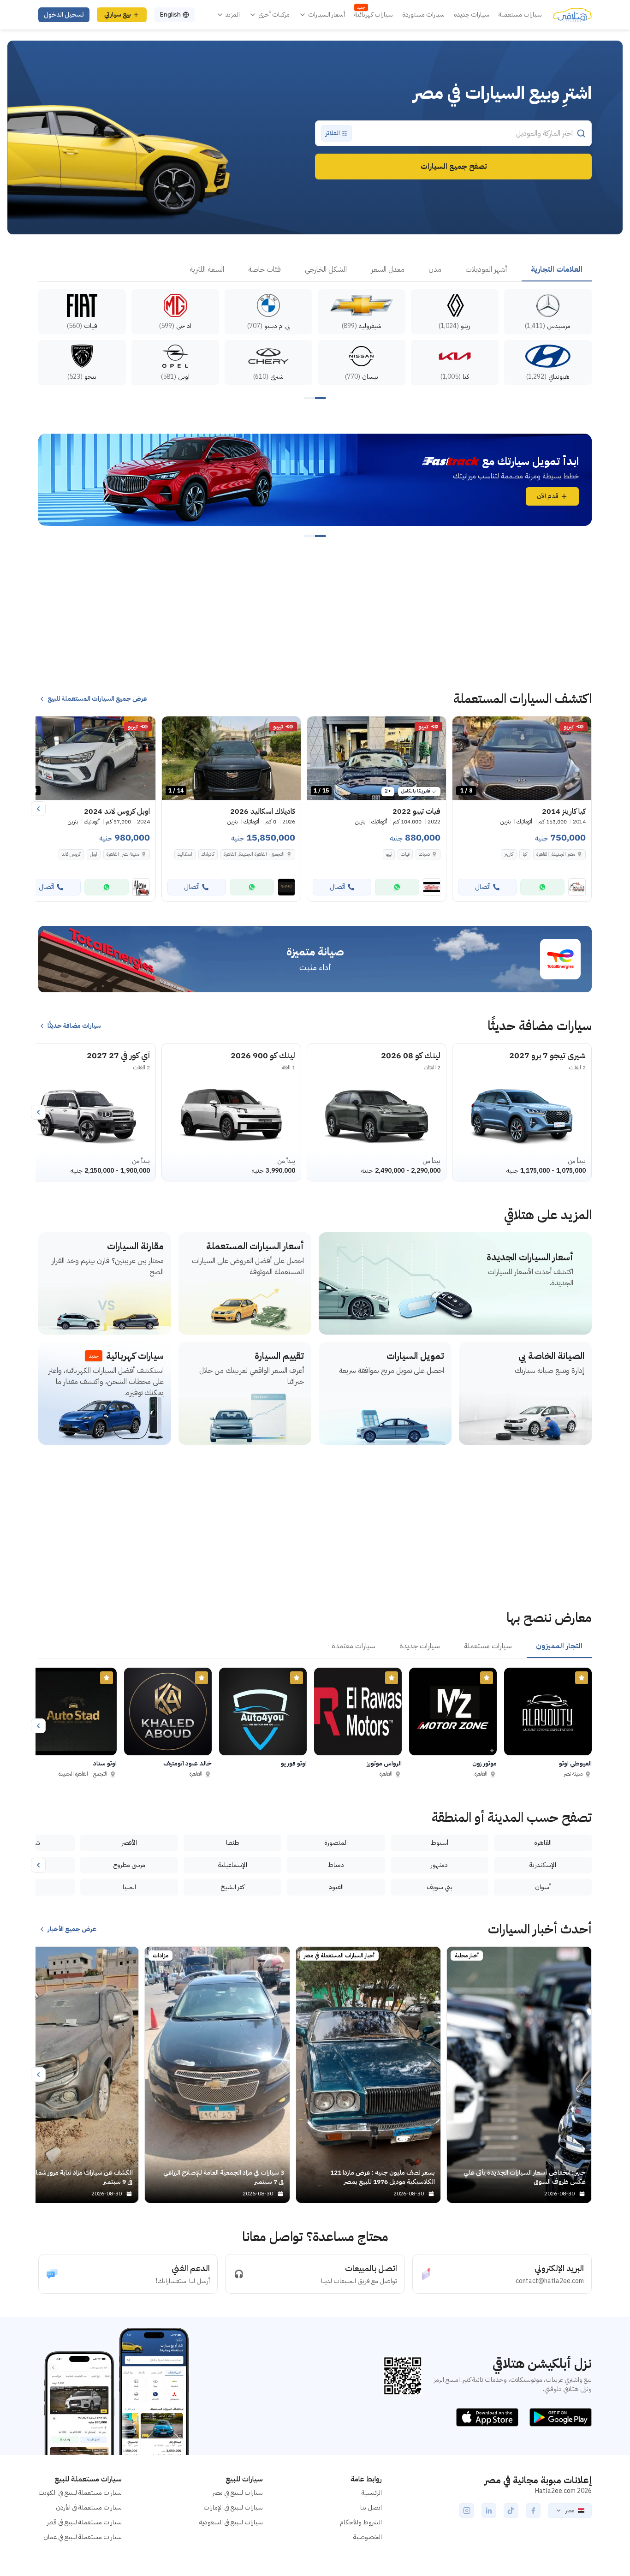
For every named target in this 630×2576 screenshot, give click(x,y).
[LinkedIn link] (489, 2510)
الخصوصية (368, 2537)
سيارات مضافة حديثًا (74, 1026)
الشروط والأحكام (361, 2522)
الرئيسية (372, 2493)
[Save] (464, 727)
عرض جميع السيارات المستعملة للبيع (97, 699)
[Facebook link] (533, 2510)
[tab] (557, 270)
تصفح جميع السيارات (454, 167)
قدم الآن (548, 496)
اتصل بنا (371, 2507)
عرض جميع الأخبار (72, 1929)
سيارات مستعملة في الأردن (89, 2507)
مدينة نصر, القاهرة (123, 854)
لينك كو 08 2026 (411, 1055)
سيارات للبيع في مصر (238, 2493)
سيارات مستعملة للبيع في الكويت (80, 2493)
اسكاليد (185, 854)
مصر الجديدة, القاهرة (556, 854)
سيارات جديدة (472, 15)
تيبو (389, 854)
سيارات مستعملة (520, 15)
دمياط (424, 854)
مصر (570, 2510)
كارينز (509, 854)
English (170, 15)
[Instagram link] (467, 2510)
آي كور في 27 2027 (118, 1055)
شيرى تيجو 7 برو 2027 (547, 1055)
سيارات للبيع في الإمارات (233, 2507)
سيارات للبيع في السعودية (231, 2522)
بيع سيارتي (118, 15)
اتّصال (483, 887)
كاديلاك (208, 854)
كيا (525, 854)
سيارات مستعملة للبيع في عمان (83, 2537)
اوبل (94, 854)
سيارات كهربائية (374, 15)
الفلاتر (333, 133)
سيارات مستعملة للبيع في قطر (84, 2522)
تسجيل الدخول (64, 15)
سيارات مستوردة (423, 15)
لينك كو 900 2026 (263, 1055)
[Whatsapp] (542, 887)
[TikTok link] (511, 2510)
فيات (405, 854)
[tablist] (315, 270)
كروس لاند (71, 854)
